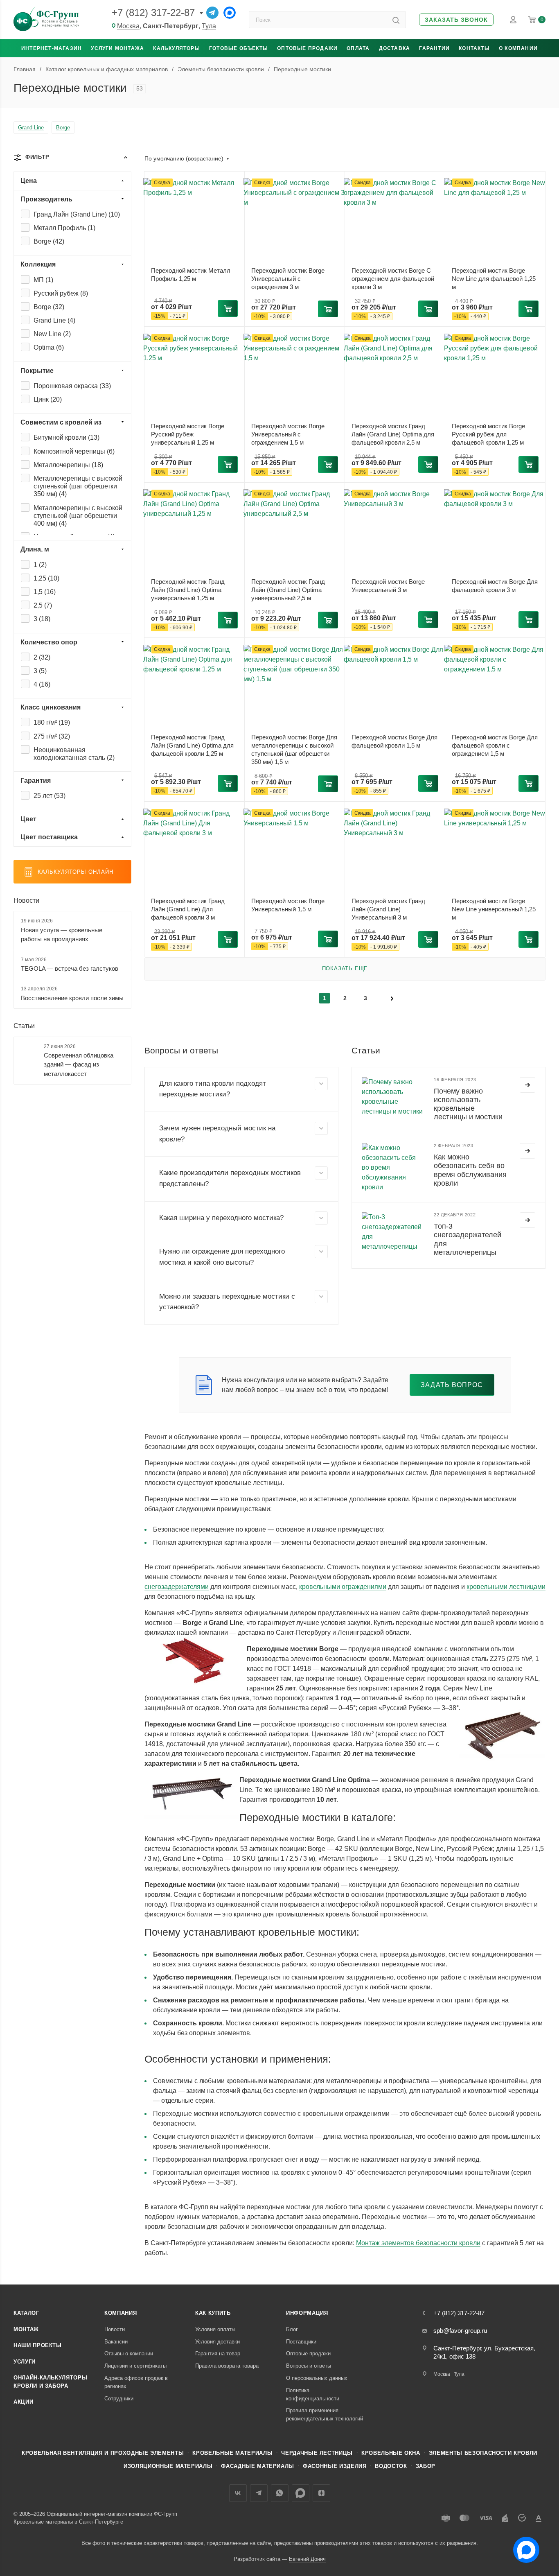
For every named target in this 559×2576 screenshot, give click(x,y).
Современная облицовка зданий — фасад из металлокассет (79, 1064)
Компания (121, 2313)
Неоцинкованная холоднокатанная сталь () (74, 754)
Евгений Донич (307, 2559)
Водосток (391, 2466)
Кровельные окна (391, 2453)
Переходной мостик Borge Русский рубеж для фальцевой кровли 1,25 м (488, 434)
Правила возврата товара (227, 2366)
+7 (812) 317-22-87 (153, 12)
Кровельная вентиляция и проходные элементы (103, 2453)
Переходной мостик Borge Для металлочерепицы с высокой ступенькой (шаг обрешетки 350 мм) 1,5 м (294, 749)
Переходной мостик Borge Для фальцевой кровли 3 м (495, 586)
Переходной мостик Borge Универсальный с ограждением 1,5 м (288, 434)
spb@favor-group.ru (460, 2331)
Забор (426, 2466)
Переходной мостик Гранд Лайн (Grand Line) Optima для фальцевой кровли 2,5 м (393, 434)
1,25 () (46, 578)
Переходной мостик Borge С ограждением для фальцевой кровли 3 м (393, 279)
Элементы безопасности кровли (483, 2453)
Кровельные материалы (232, 2453)
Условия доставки (218, 2342)
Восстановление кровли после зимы (72, 998)
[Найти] (396, 20)
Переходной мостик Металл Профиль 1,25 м (191, 275)
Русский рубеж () (61, 293)
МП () (43, 280)
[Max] (230, 13)
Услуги (25, 2362)
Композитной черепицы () (74, 451)
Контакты (474, 48)
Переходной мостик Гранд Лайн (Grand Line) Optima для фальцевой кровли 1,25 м (192, 745)
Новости (26, 900)
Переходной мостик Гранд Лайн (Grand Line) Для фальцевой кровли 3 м (188, 909)
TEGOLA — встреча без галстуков (70, 968)
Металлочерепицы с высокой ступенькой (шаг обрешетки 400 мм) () (78, 516)
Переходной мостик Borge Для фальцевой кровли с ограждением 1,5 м (495, 745)
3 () (42, 619)
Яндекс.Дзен (321, 2493)
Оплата (358, 48)
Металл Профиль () (64, 228)
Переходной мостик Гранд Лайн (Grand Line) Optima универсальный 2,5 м (288, 590)
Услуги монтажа (117, 48)
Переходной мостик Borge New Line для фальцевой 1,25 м (494, 279)
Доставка (395, 48)
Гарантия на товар (218, 2353)
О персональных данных (317, 2378)
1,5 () (45, 592)
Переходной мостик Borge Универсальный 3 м (388, 586)
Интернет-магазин (52, 48)
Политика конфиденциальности (313, 2394)
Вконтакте (238, 2493)
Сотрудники (119, 2399)
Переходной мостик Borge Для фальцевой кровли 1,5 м (394, 741)
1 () (40, 565)
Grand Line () (54, 320)
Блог (292, 2329)
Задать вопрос (452, 1385)
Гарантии (434, 48)
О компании (518, 48)
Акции (23, 2402)
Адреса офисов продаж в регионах (136, 2382)
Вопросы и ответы (309, 2366)
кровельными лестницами (506, 1587)
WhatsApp (280, 2493)
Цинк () (48, 399)
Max (301, 2493)
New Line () (52, 334)
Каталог (26, 2313)
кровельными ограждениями (343, 1587)
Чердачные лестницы (317, 2453)
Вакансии (116, 2342)
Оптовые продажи (307, 48)
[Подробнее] (527, 1085)
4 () (42, 684)
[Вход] (513, 20)
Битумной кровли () (66, 437)
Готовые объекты (239, 48)
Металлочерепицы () (68, 465)
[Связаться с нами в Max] (523, 2547)
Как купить (213, 2313)
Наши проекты (38, 2345)
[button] (456, 20)
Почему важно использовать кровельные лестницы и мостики (468, 1104)
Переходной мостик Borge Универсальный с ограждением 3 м (288, 279)
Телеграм (259, 2493)
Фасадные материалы (258, 2466)
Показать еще (345, 968)
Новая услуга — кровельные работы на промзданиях (62, 935)
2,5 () (43, 605)
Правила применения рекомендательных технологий (325, 2414)
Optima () (49, 347)
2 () (42, 657)
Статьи (24, 1026)
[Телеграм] (212, 13)
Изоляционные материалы (168, 2466)
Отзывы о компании (129, 2353)
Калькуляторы (176, 48)
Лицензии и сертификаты (135, 2366)
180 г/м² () (52, 722)
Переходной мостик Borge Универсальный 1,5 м (288, 905)
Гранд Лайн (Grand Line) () (77, 214)
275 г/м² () (52, 736)
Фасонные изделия (335, 2466)
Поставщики (301, 2342)
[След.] (392, 998)
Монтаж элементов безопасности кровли (418, 2243)
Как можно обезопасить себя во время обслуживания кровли (470, 1170)
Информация (307, 2313)
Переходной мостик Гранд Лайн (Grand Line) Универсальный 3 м (388, 909)
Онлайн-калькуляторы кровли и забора (50, 2382)
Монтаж (26, 2329)
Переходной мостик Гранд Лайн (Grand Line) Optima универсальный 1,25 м (188, 590)
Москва (128, 26)
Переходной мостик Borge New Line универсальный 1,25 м (494, 909)
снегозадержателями (177, 1587)
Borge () (49, 241)
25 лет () (50, 796)
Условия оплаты (215, 2329)
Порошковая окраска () (72, 386)
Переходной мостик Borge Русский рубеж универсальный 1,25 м (188, 434)
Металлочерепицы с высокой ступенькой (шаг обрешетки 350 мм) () (78, 486)
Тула (209, 26)
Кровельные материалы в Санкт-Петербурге (68, 2522)
